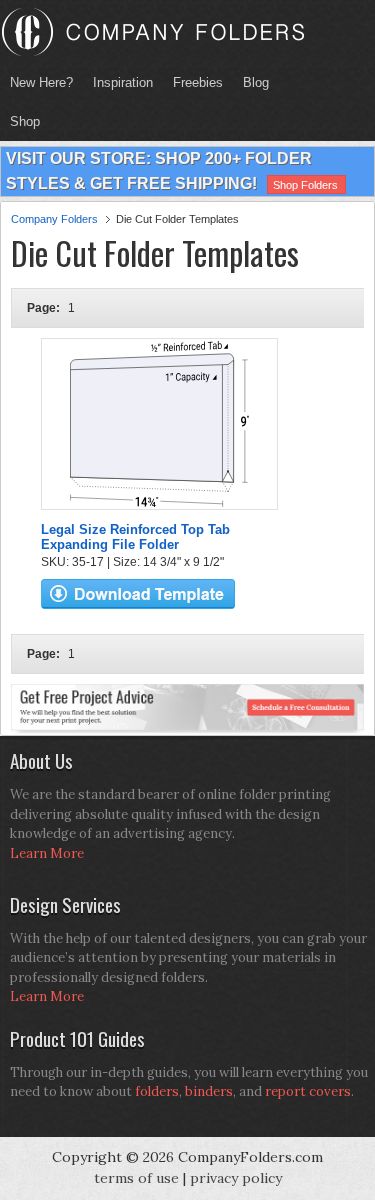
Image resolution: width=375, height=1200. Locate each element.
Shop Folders (305, 185)
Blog (256, 82)
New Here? (41, 82)
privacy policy (236, 1178)
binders (209, 1091)
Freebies (193, 82)
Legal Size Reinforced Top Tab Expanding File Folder (135, 537)
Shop (20, 121)
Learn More (47, 853)
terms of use (136, 1178)
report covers (308, 1091)
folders (157, 1091)
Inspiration (123, 82)
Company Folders (54, 219)
